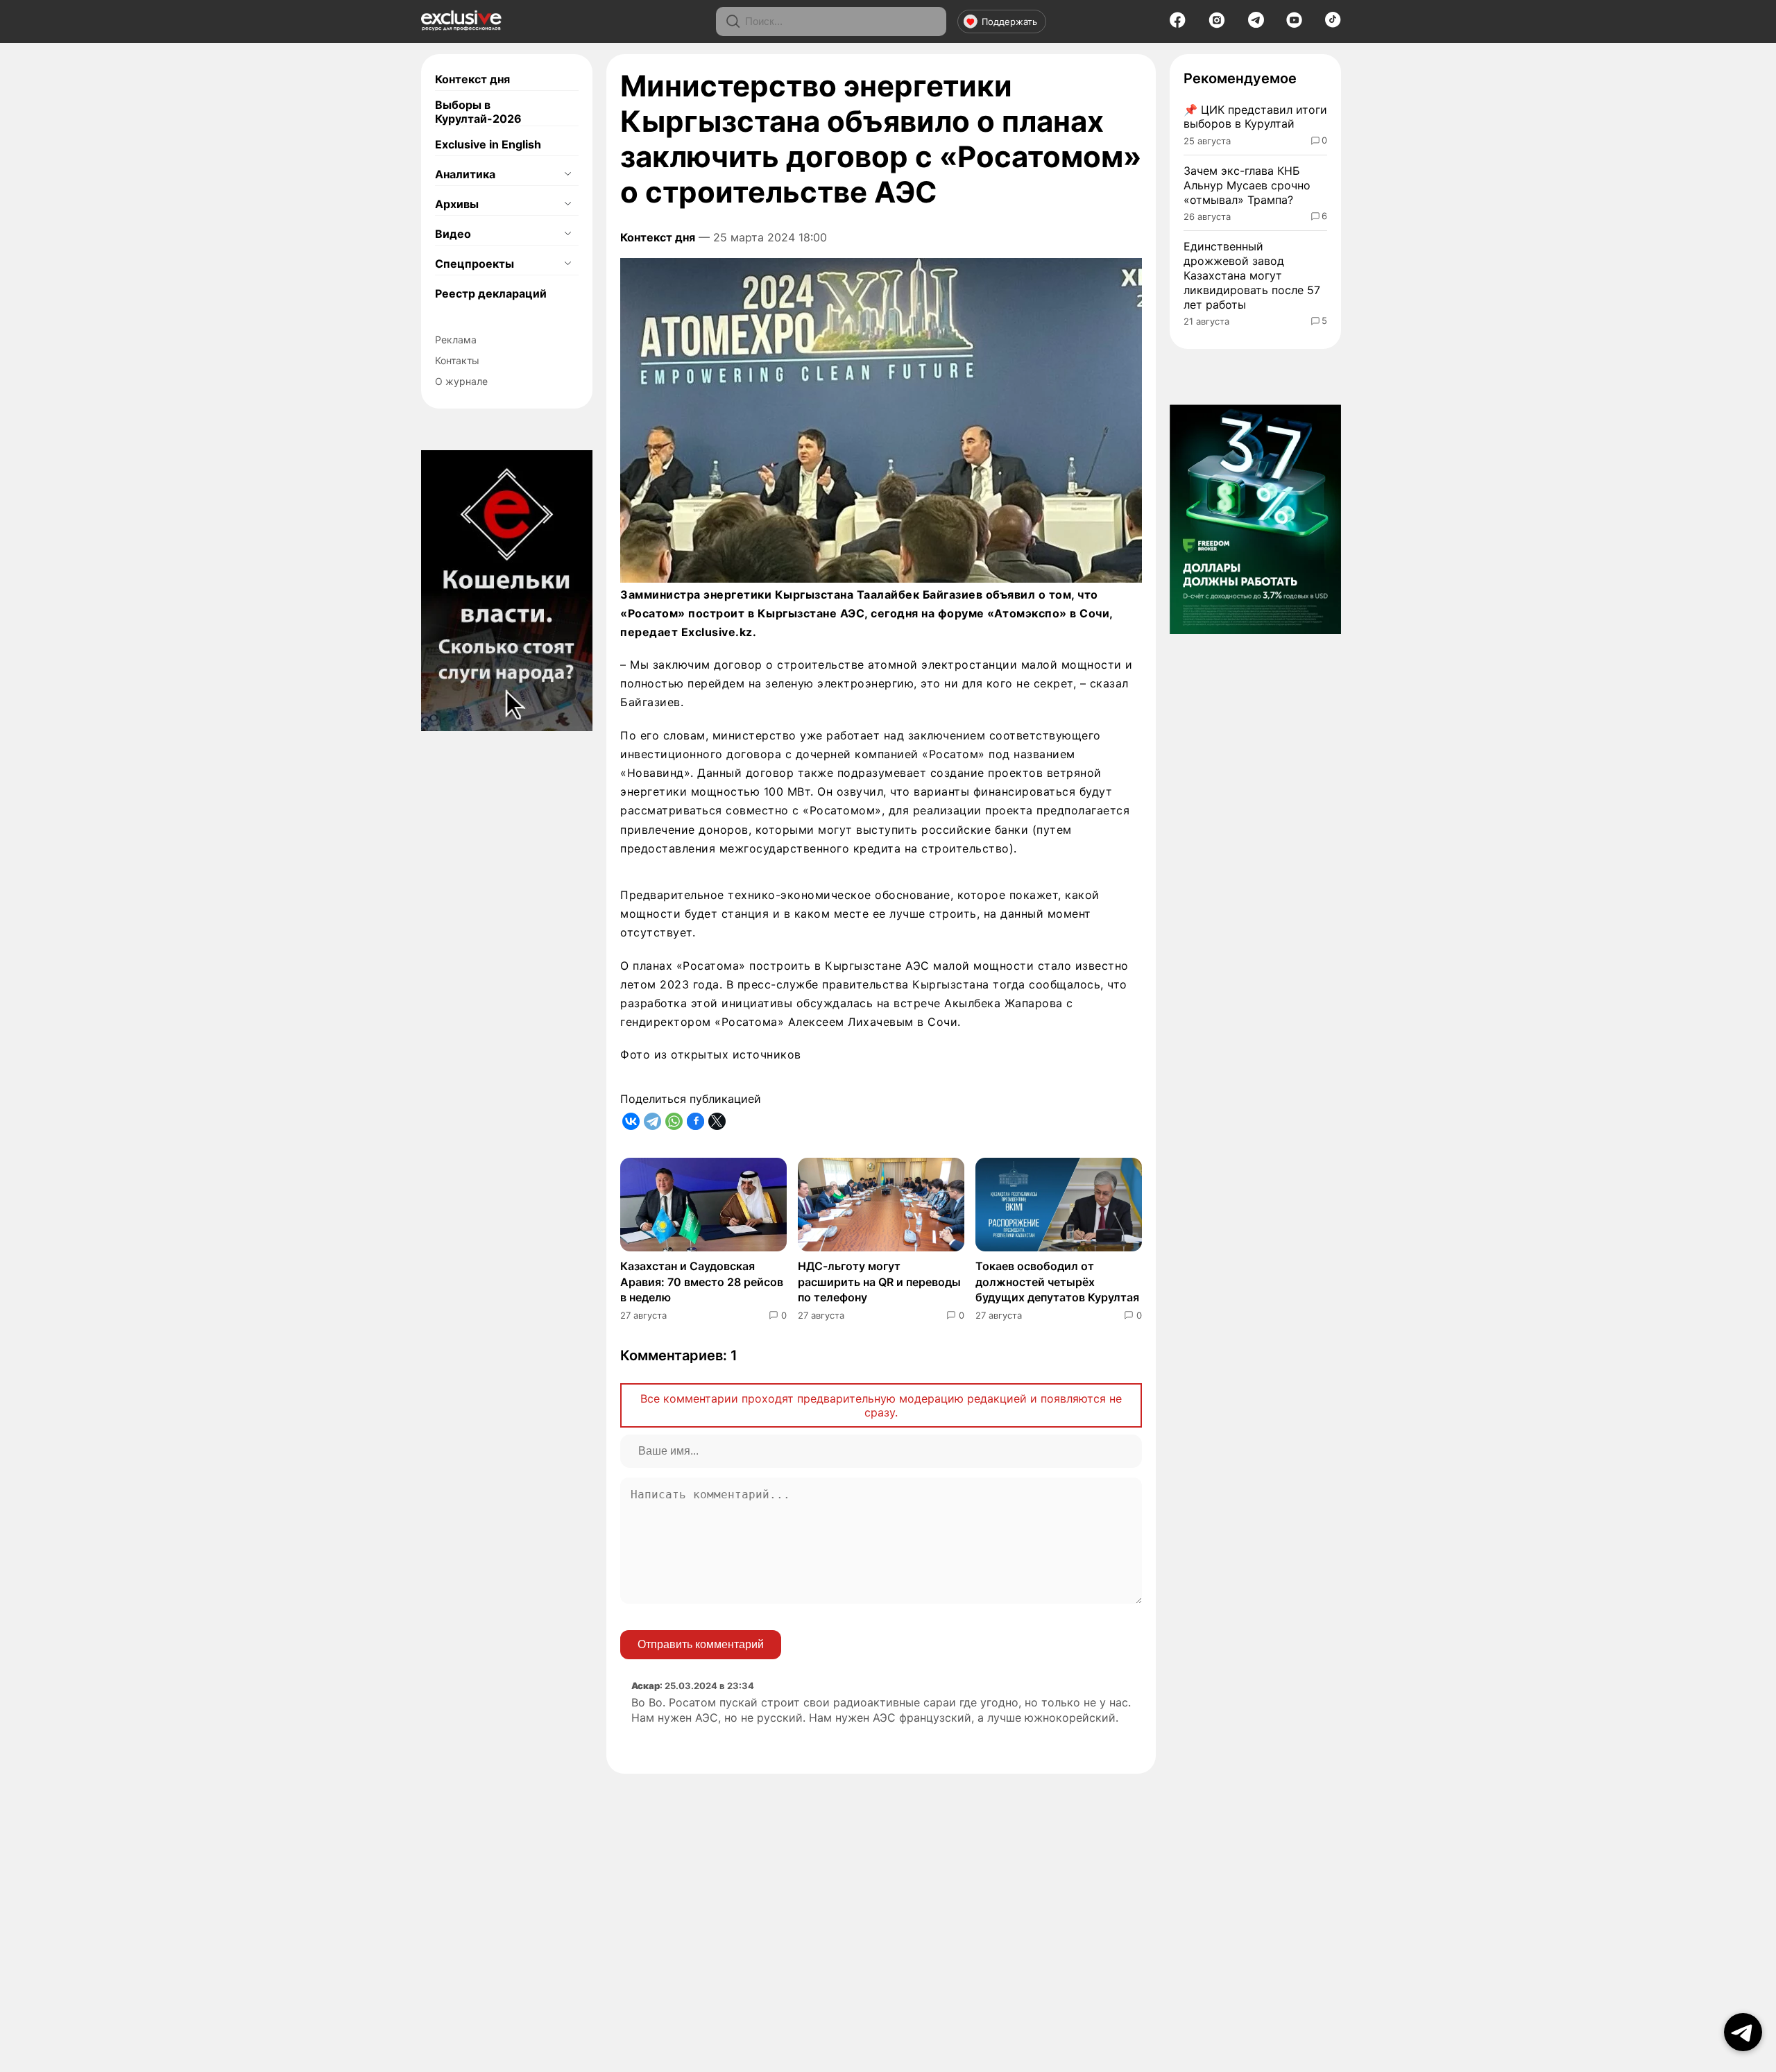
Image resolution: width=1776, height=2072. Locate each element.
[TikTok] (1333, 24)
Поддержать (1009, 22)
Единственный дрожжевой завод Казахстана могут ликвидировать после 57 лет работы (1252, 275)
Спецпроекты (475, 264)
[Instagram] (1217, 24)
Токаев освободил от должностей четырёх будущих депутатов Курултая (1057, 1282)
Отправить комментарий (701, 1644)
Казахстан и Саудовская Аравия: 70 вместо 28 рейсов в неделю (702, 1282)
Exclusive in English (488, 144)
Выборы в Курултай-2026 (478, 112)
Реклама (456, 340)
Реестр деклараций (491, 293)
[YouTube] (1294, 24)
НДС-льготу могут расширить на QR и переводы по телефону (879, 1282)
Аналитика (465, 174)
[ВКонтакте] (631, 1121)
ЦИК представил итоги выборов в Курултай (1255, 117)
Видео (453, 234)
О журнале (461, 381)
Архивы (457, 204)
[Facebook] (1178, 24)
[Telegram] (1256, 24)
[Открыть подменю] (567, 174)
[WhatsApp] (674, 1121)
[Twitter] (717, 1121)
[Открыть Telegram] (1743, 2032)
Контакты (457, 360)
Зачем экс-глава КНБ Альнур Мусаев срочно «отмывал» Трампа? (1247, 185)
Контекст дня (472, 79)
